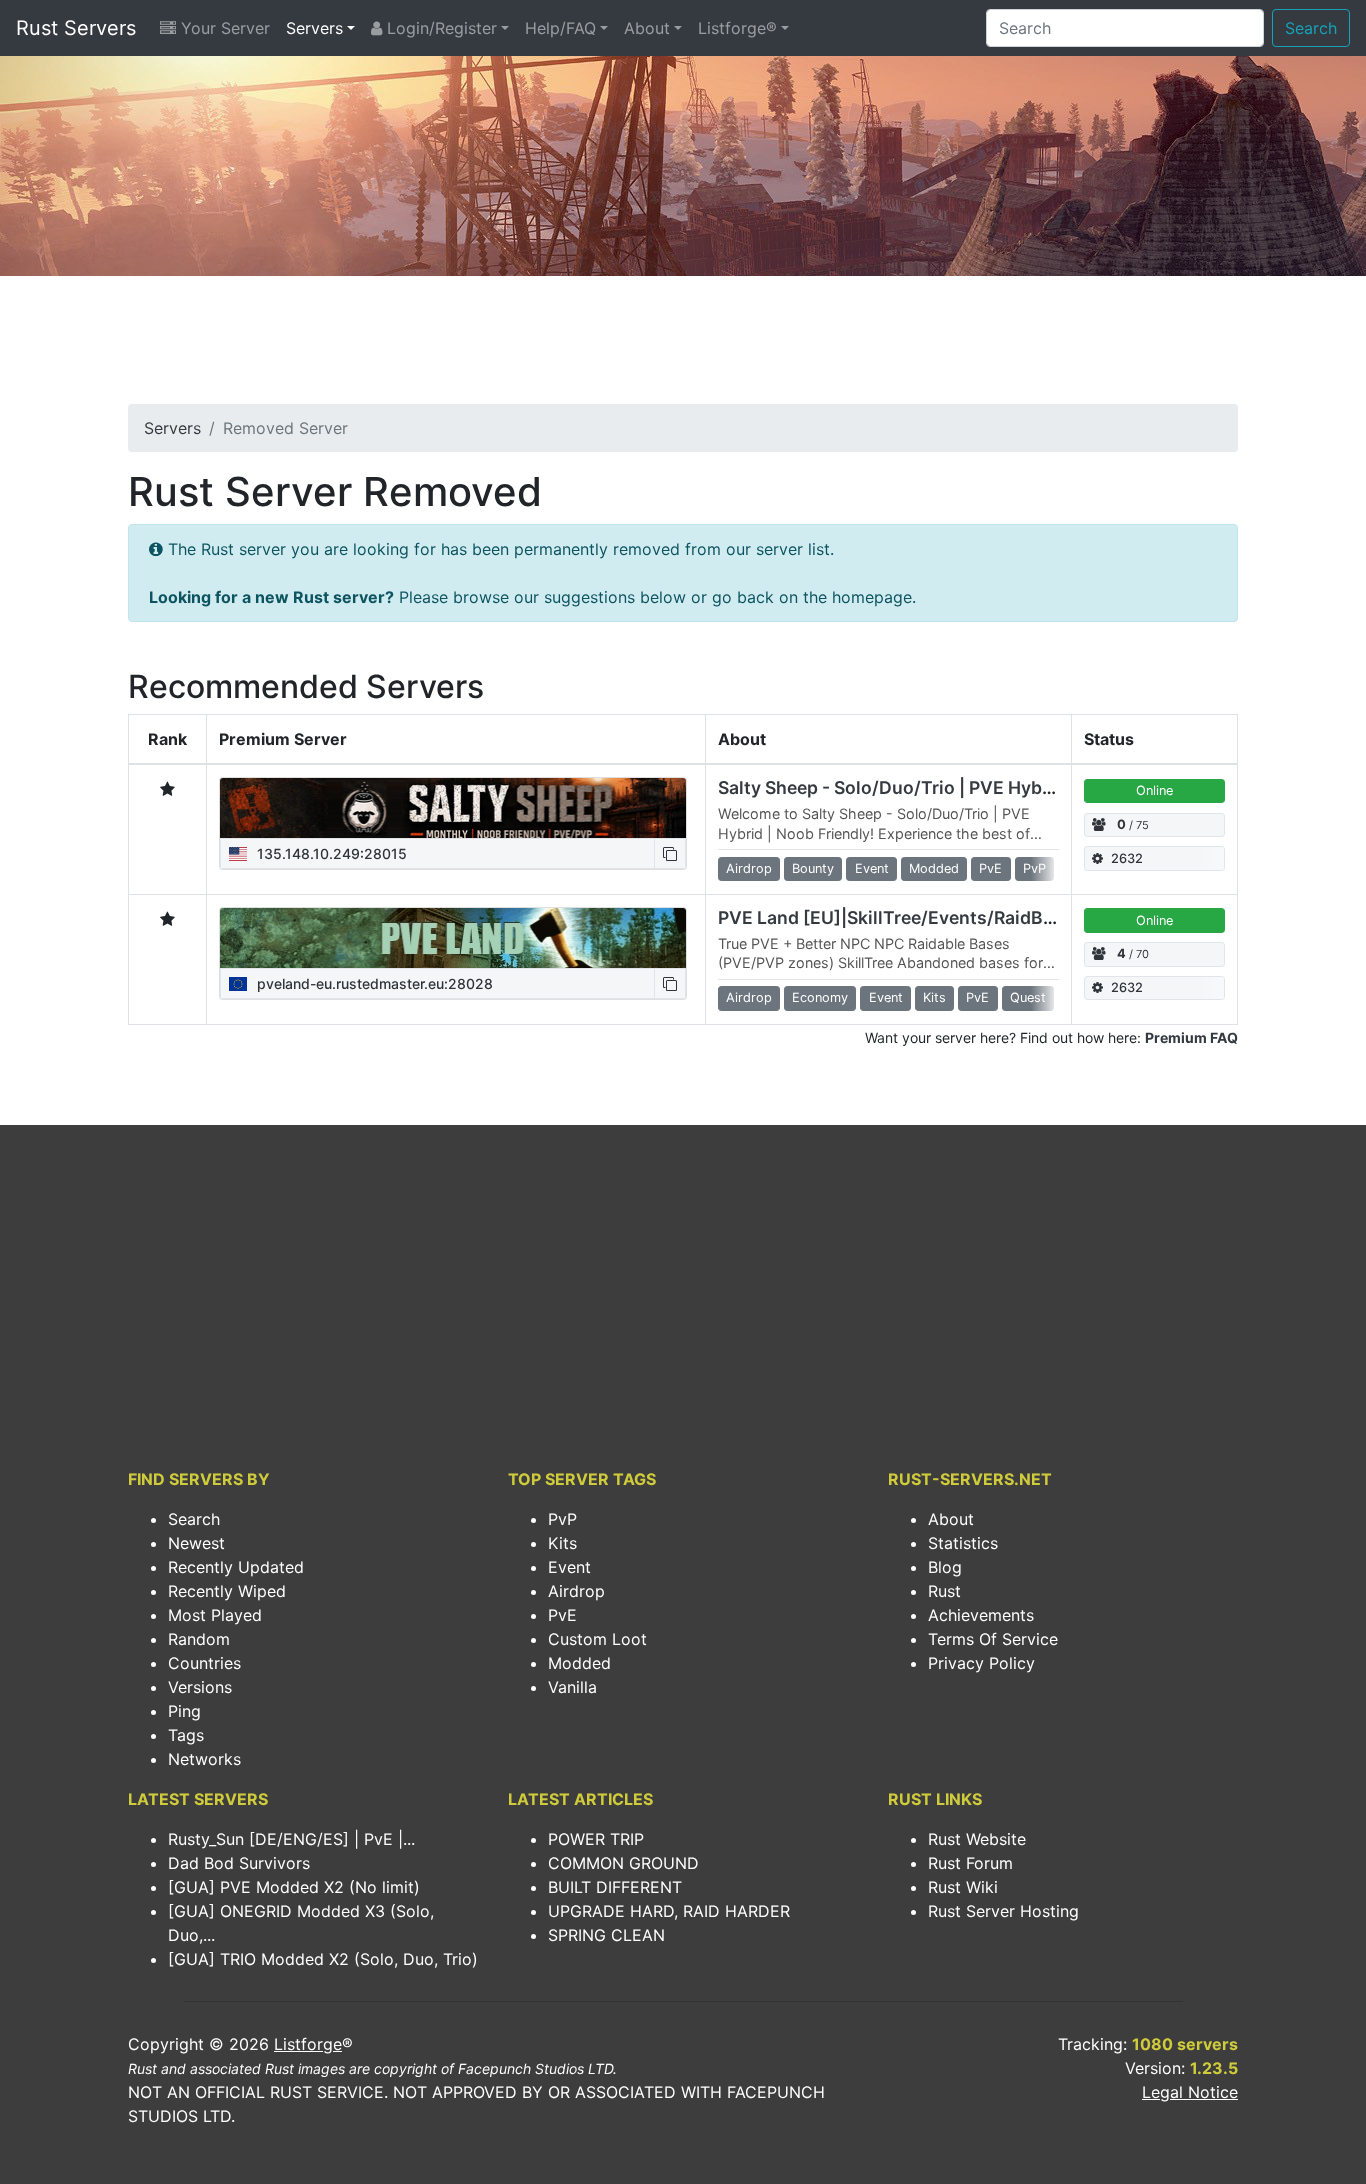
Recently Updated (236, 1567)
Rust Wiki (963, 1887)
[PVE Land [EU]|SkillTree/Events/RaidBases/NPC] (453, 938)
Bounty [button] (813, 868)
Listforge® (737, 28)
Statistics (963, 1543)
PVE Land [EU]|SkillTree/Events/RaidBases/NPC (922, 917)
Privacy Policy (981, 1663)
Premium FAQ (1191, 1037)
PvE (562, 1615)
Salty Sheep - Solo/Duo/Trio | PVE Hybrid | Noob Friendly (958, 787)
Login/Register (439, 28)
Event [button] (872, 868)
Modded (579, 1663)
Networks (204, 1759)
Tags (186, 1735)
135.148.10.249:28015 (330, 853)
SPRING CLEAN (606, 1935)
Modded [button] (934, 868)
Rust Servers (76, 28)
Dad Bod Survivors (239, 1863)
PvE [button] (990, 868)
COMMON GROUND (623, 1863)
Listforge (308, 2044)
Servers (314, 28)
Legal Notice (1190, 2092)
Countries (204, 1663)
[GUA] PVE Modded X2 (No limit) (294, 1887)
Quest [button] (1028, 997)
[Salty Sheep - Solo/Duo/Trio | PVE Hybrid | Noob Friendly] (453, 808)
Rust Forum (970, 1863)
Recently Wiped (227, 1591)
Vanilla (572, 1687)
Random (199, 1639)
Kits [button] (934, 997)
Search (1311, 28)
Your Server (223, 28)
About (647, 28)
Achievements (981, 1615)
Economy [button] (820, 997)
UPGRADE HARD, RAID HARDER (669, 1911)
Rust (944, 1591)
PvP (562, 1519)
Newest (196, 1543)
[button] (670, 853)
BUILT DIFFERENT (615, 1887)
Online (1154, 790)
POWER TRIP (596, 1839)
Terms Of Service (993, 1639)
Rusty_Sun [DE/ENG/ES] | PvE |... (291, 1839)
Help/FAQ (560, 28)
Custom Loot (597, 1639)
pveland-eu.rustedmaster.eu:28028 (373, 983)
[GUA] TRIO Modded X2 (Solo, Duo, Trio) (323, 1959)
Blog (945, 1567)
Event (569, 1567)
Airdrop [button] (749, 868)
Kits (562, 1543)
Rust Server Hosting (1003, 1911)
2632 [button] (1127, 858)
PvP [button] (1034, 868)
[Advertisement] (683, 346)
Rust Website (977, 1839)
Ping (184, 1711)
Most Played (215, 1615)
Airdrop (576, 1591)
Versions (200, 1687)
